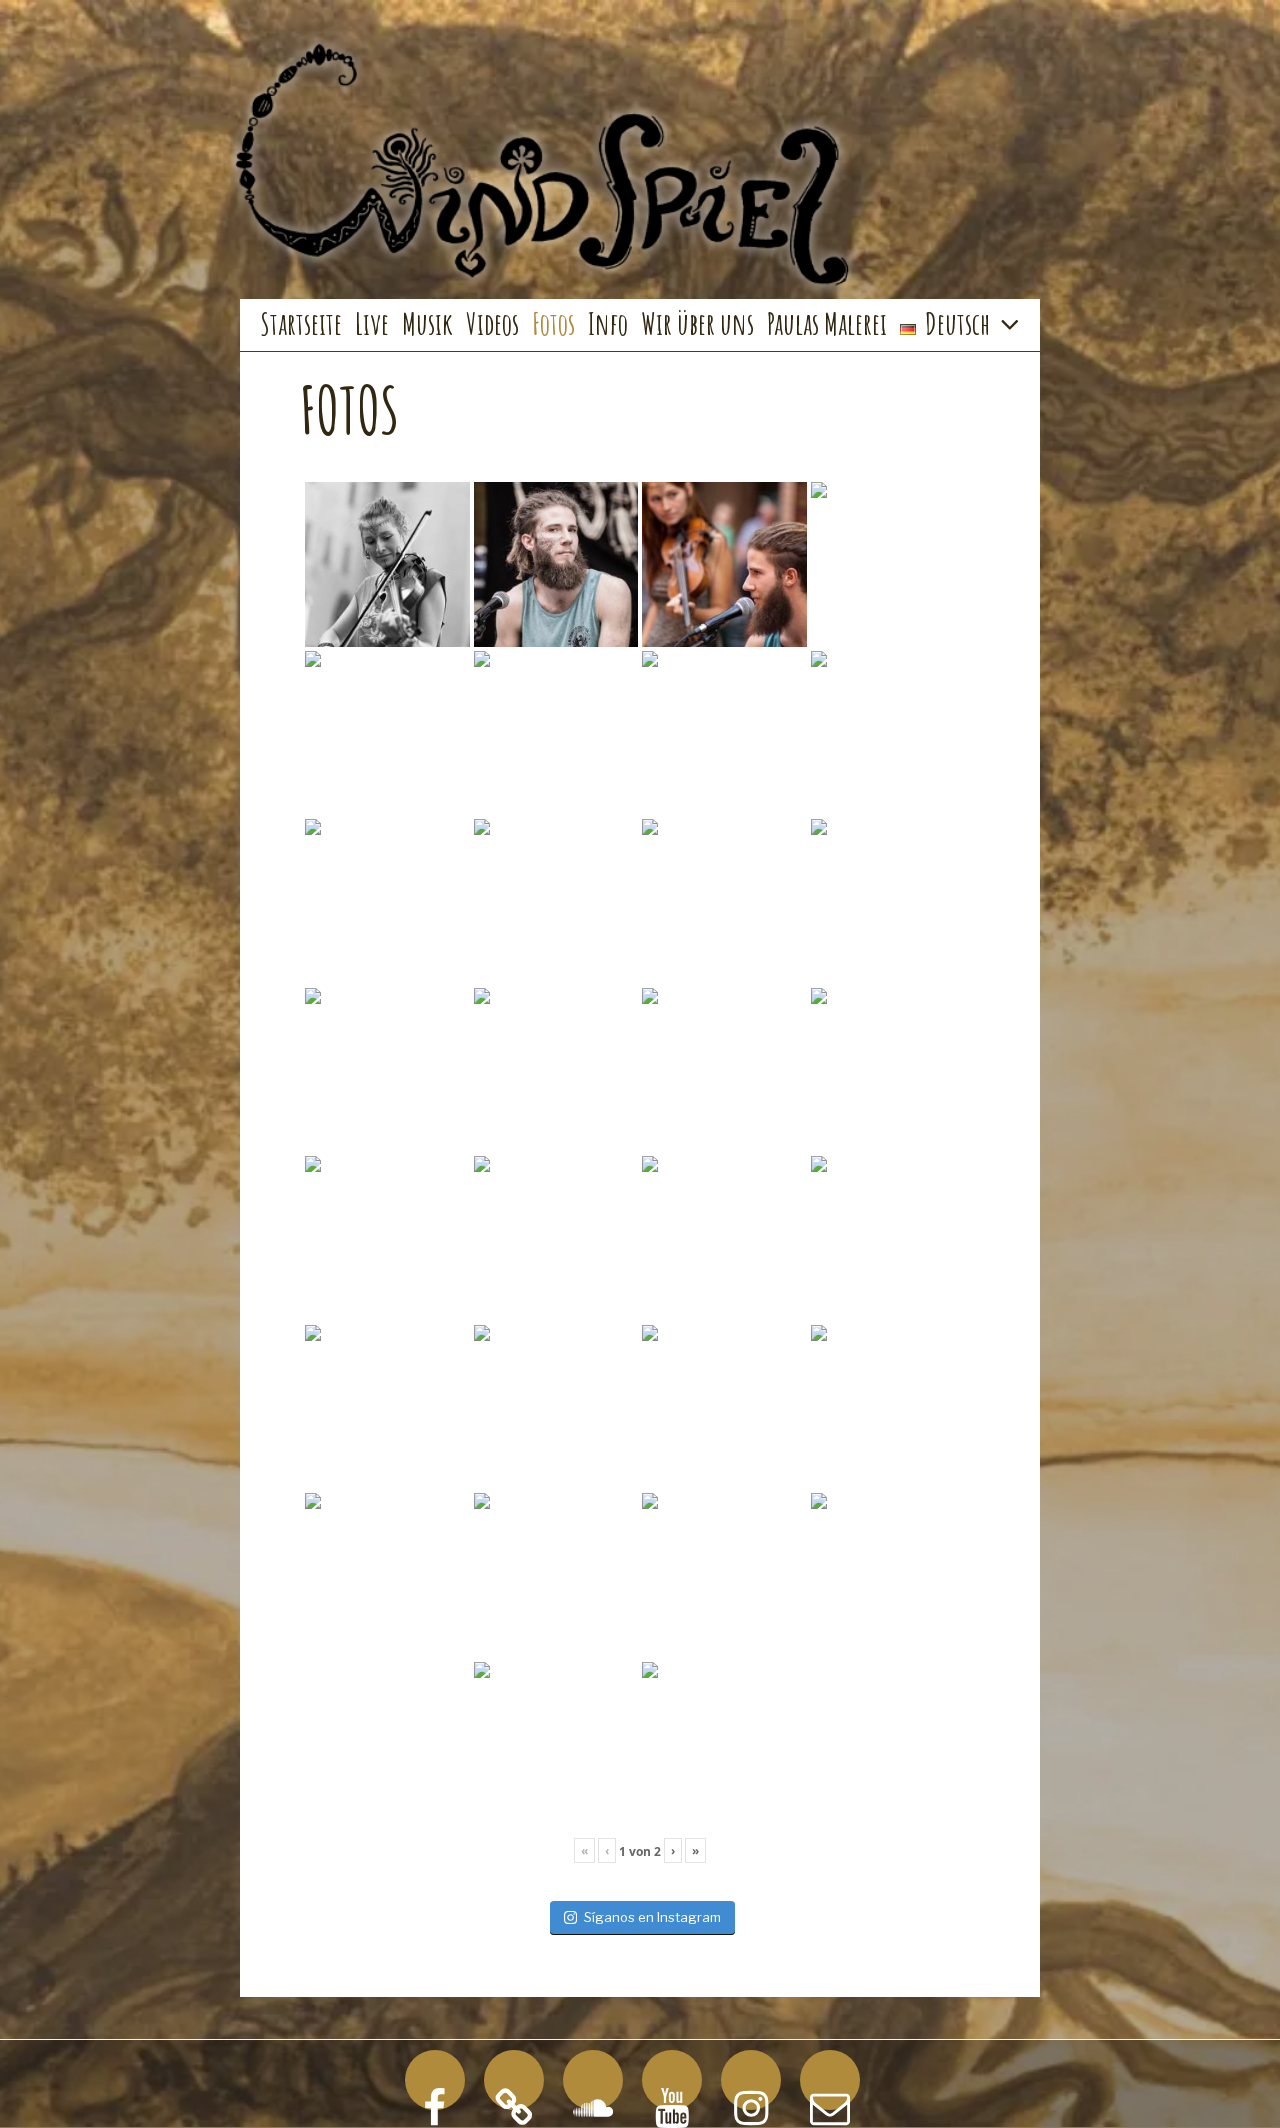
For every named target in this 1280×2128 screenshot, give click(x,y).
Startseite (301, 324)
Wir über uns (697, 324)
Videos (492, 324)
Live (372, 324)
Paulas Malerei (827, 324)
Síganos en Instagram (652, 1917)
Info (608, 324)
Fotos (553, 324)
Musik (427, 324)
